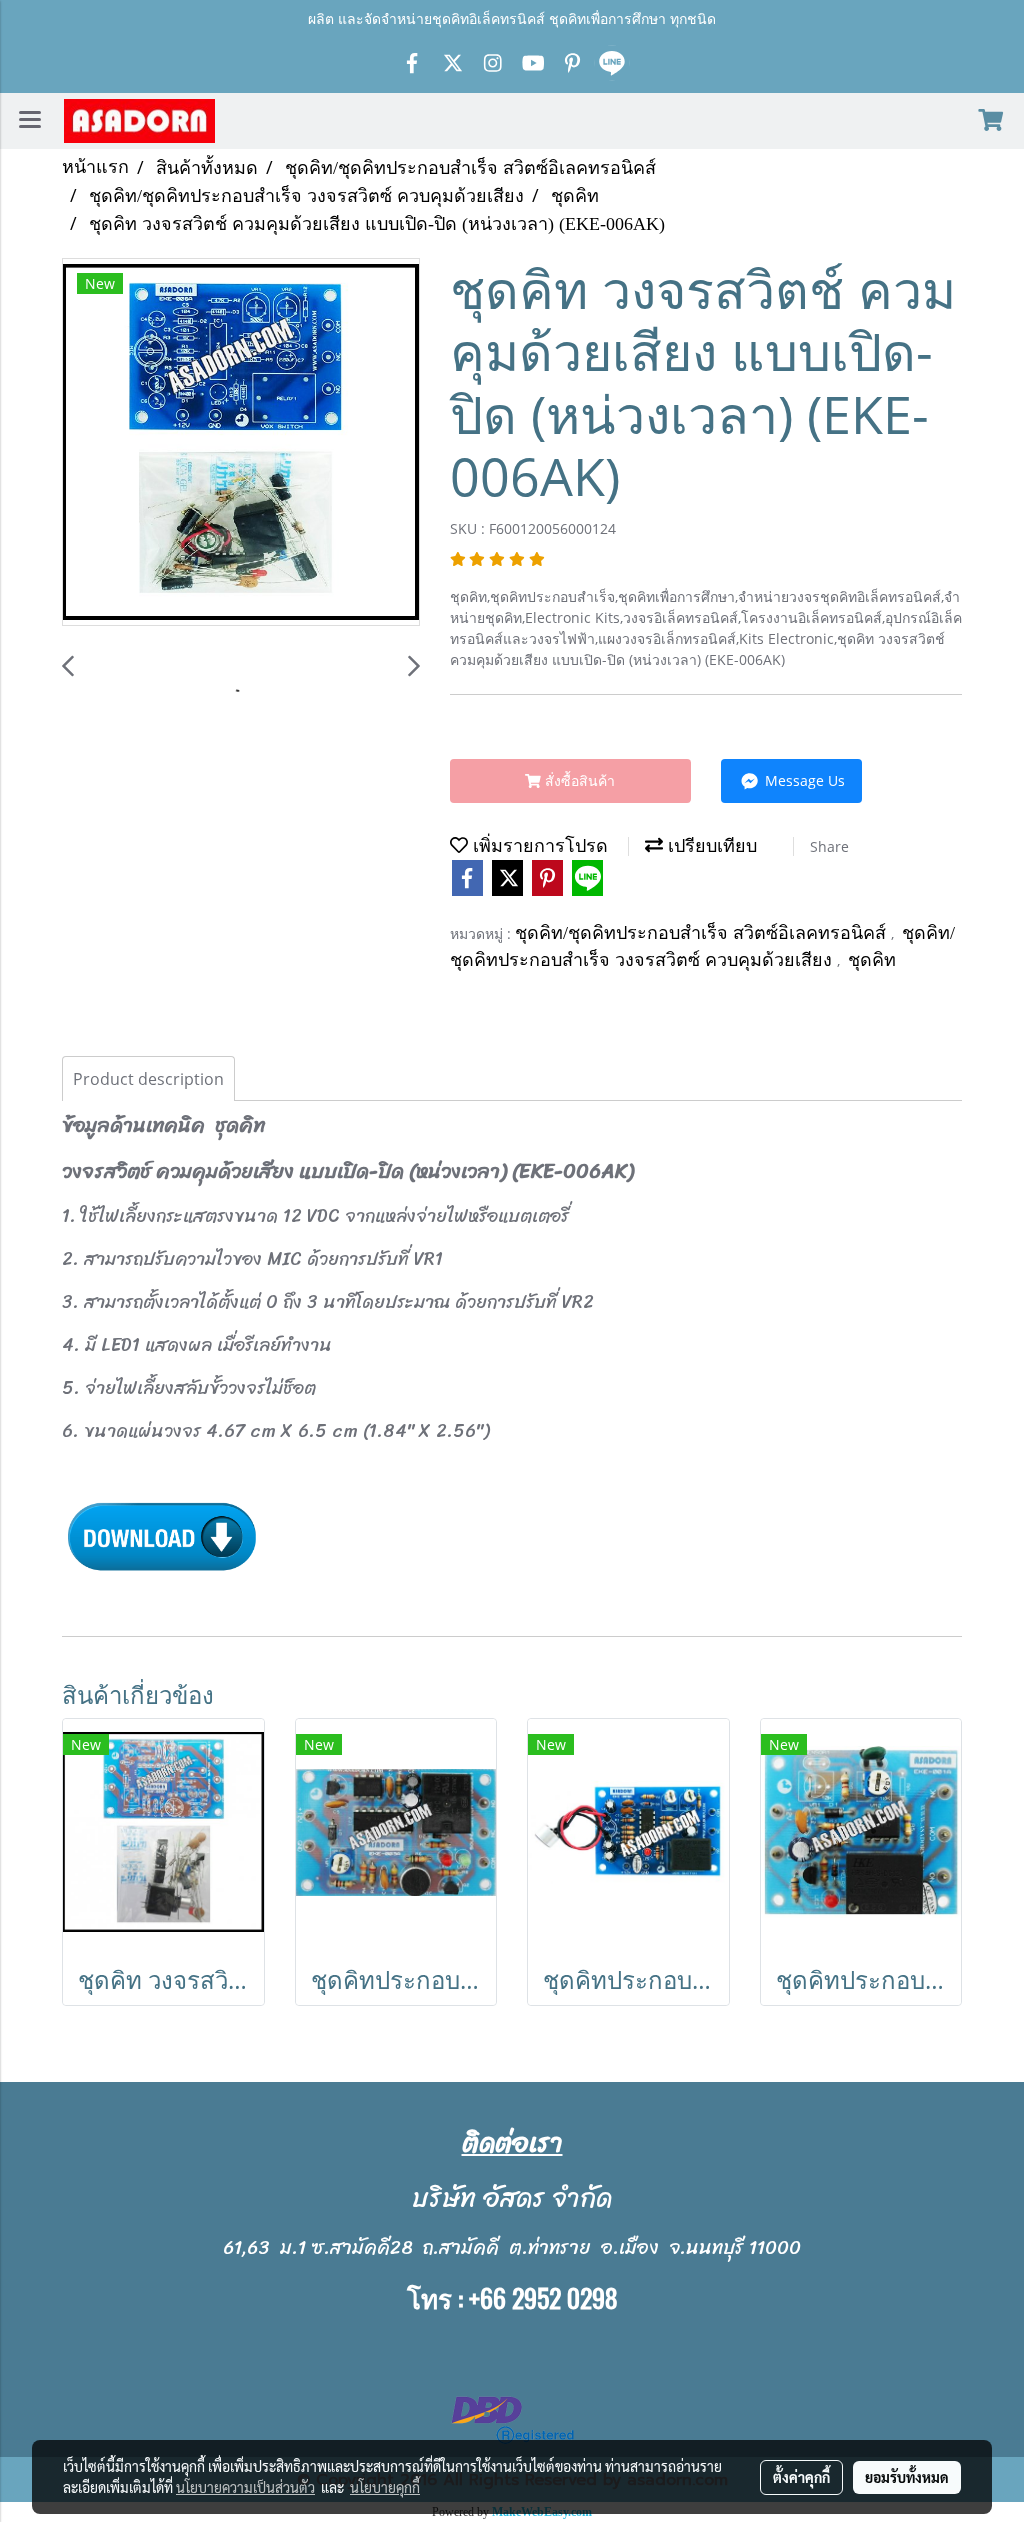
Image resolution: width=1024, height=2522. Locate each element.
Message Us (803, 780)
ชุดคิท (872, 960)
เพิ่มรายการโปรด (538, 846)
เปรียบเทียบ (710, 846)
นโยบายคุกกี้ (385, 2487)
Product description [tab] (148, 1079)
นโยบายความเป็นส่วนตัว (245, 2487)
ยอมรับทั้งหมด (907, 2477)
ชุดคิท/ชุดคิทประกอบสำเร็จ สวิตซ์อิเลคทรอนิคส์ (703, 933)
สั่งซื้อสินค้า (578, 780)
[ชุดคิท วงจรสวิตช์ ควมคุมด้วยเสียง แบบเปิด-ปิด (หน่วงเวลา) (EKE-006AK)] (241, 443)
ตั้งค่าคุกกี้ (801, 2477)
